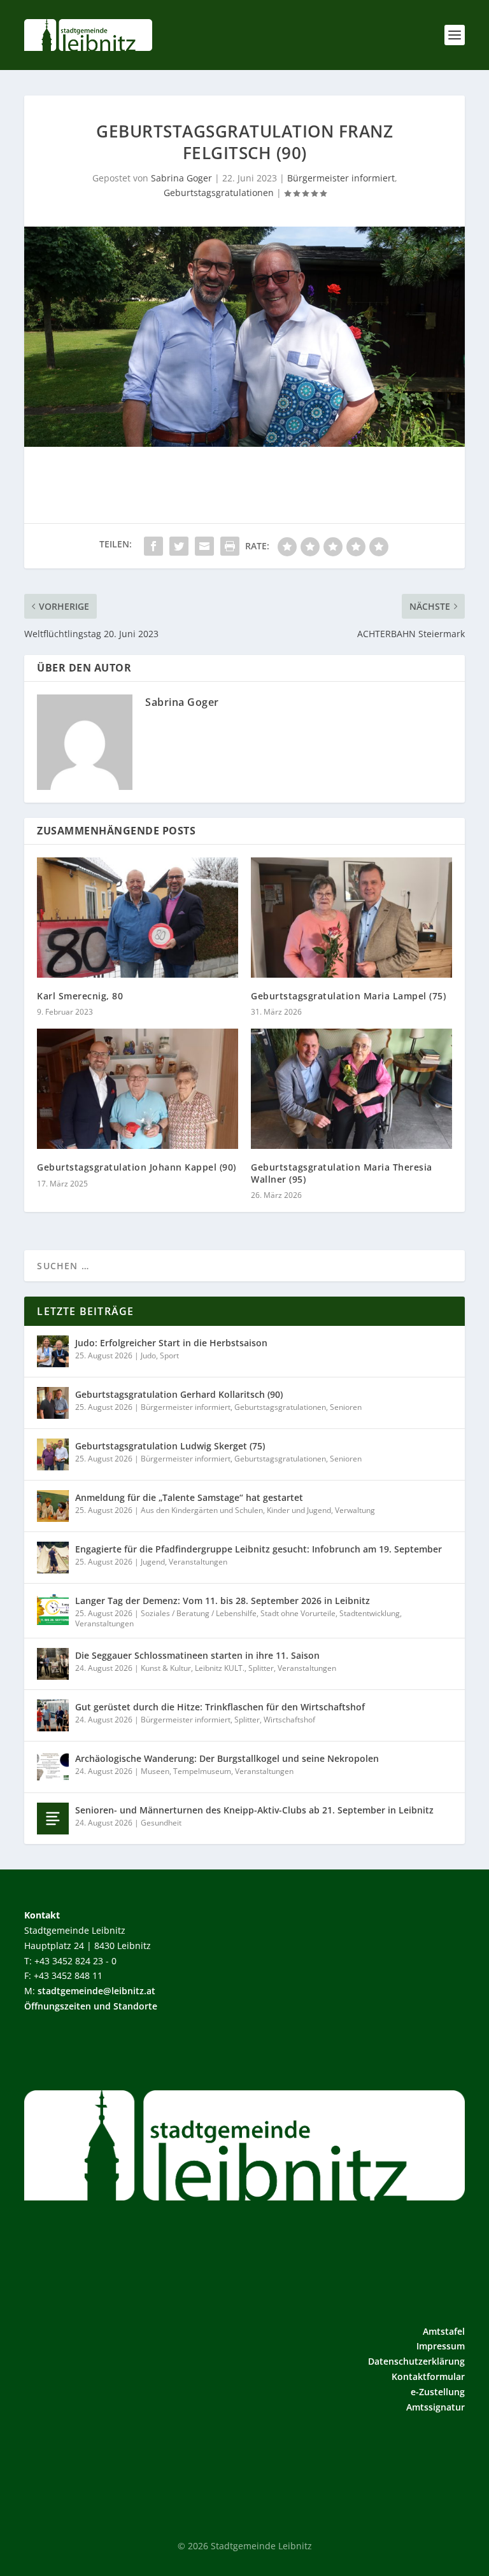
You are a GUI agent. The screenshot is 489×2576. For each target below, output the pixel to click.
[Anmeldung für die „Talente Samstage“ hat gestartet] (53, 1506)
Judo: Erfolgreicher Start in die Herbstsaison (171, 1343)
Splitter (261, 1668)
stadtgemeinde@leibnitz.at (96, 1991)
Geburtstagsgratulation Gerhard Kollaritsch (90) (179, 1394)
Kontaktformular (428, 2376)
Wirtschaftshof (289, 1720)
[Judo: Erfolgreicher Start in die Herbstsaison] (53, 1351)
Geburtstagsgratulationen (219, 193)
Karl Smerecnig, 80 (80, 996)
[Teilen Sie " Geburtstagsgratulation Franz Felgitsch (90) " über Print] (230, 546)
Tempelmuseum (202, 1771)
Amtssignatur (436, 2407)
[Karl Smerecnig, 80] (138, 918)
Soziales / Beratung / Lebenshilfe (199, 1613)
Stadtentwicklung (370, 1613)
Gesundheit (161, 1823)
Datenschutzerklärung (416, 2361)
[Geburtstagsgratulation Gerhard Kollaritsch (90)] (53, 1403)
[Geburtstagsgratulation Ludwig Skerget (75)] (53, 1454)
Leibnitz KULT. (220, 1668)
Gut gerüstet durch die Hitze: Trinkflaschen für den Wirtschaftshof (220, 1707)
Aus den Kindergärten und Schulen (202, 1510)
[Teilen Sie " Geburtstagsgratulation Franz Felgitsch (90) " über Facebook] (153, 546)
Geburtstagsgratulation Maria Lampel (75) (348, 996)
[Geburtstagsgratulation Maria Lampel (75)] (351, 918)
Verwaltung (355, 1510)
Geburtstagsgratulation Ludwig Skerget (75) (170, 1446)
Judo (148, 1355)
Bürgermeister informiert (341, 178)
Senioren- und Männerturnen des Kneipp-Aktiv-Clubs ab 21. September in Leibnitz (254, 1810)
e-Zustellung (438, 2392)
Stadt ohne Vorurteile (298, 1613)
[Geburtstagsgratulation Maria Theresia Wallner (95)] (351, 1089)
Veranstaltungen (198, 1562)
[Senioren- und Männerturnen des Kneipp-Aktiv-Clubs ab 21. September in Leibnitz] (53, 1819)
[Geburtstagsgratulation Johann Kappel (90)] (138, 1089)
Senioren (346, 1407)
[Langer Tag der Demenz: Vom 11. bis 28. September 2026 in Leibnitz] (53, 1609)
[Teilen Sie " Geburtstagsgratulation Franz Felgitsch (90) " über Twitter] (179, 546)
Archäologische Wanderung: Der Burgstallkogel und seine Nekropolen (227, 1758)
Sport (169, 1355)
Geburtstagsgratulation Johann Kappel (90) (137, 1167)
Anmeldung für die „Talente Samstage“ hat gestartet (189, 1497)
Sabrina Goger (181, 178)
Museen (155, 1771)
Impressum (441, 2346)
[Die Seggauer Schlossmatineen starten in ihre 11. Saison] (53, 1664)
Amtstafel (444, 2331)
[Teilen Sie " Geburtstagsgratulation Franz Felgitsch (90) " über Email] (204, 546)
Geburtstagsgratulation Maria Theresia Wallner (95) (342, 1173)
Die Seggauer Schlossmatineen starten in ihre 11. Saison (197, 1655)
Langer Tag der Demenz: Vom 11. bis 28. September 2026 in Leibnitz (223, 1601)
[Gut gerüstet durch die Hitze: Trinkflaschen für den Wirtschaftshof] (53, 1715)
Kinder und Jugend (299, 1510)
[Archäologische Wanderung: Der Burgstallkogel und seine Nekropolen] (53, 1767)
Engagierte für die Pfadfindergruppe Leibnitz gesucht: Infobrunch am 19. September (259, 1549)
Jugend (153, 1562)
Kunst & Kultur (166, 1668)
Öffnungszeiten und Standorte (91, 2006)
